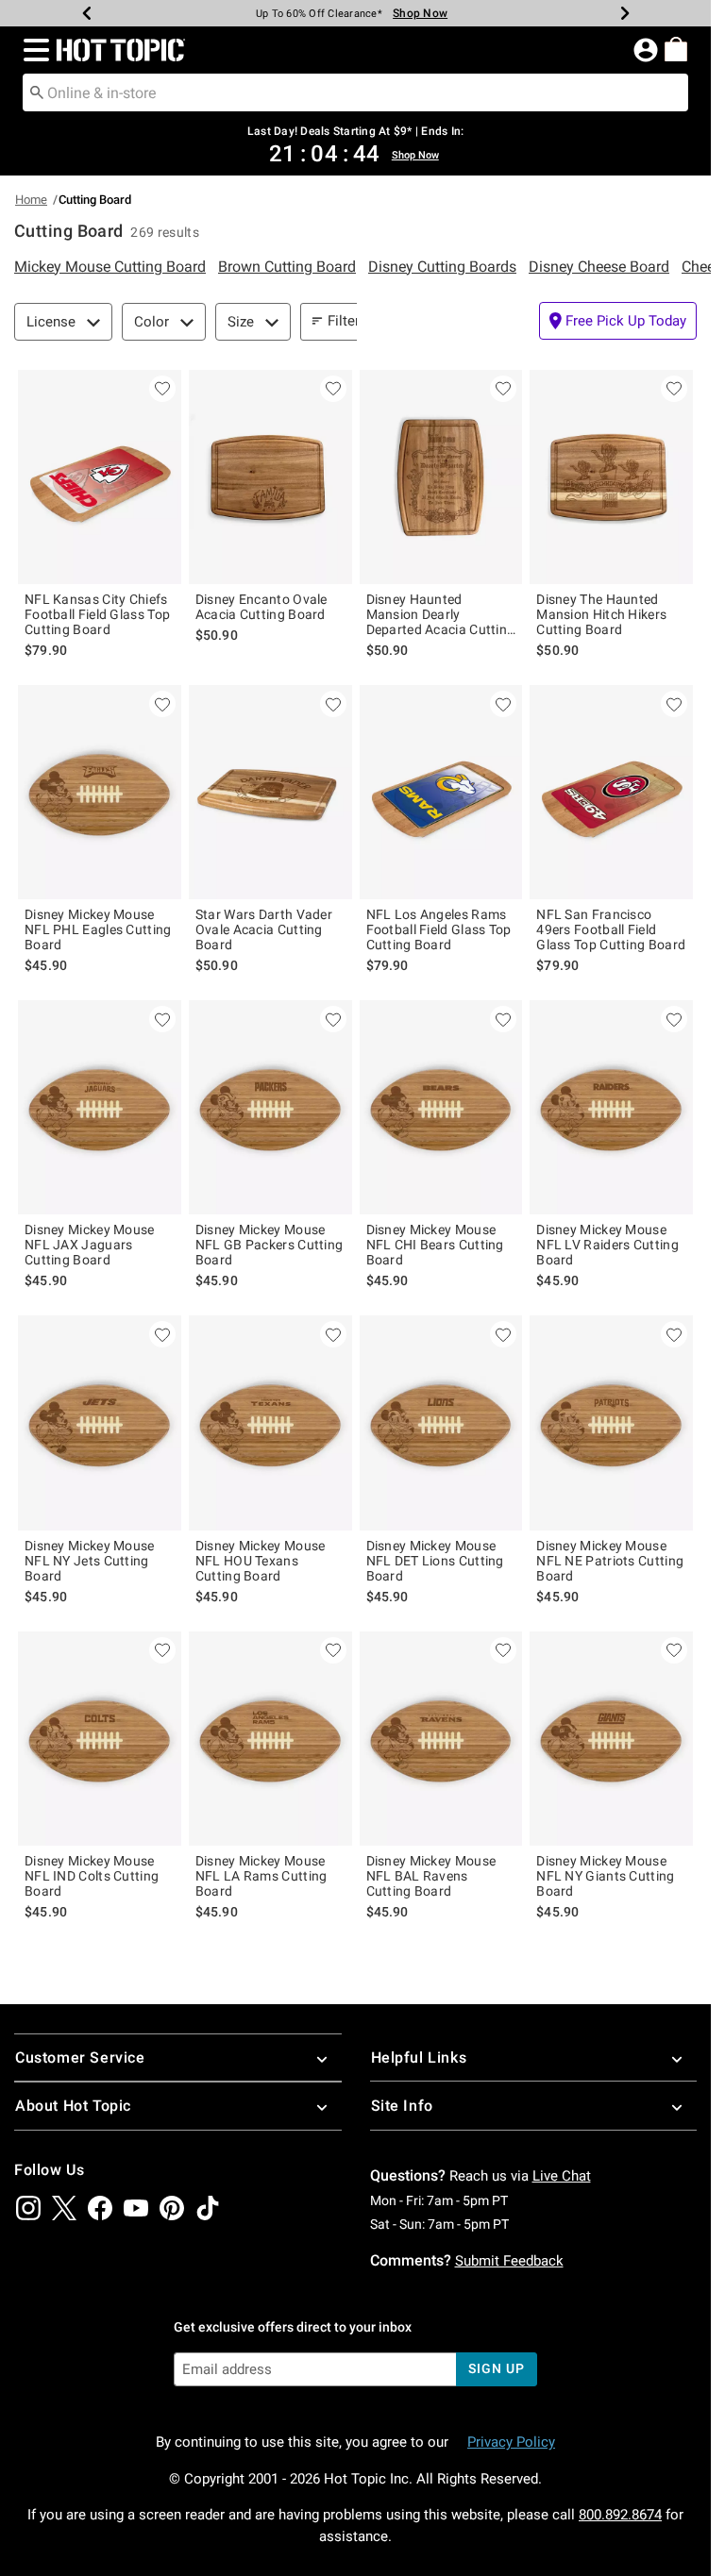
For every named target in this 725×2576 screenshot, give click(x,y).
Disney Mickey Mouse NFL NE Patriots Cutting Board (610, 1561)
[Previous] (87, 13)
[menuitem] (676, 49)
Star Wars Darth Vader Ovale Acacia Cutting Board (264, 929)
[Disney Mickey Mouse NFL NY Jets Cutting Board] (100, 1422)
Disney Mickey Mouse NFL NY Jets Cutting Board (90, 1561)
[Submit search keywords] (37, 92)
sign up (496, 2368)
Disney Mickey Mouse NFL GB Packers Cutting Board (270, 1245)
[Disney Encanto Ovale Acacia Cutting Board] (270, 477)
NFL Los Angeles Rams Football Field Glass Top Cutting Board (439, 929)
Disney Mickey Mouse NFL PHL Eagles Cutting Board (98, 929)
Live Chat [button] (562, 2176)
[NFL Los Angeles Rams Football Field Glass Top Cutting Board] (441, 792)
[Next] (625, 13)
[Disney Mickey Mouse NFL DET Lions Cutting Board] (441, 1422)
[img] (28, 2208)
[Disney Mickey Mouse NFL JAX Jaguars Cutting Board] (100, 1107)
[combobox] (355, 92)
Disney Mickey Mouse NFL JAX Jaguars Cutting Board (90, 1245)
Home (31, 200)
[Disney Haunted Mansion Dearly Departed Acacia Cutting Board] (441, 477)
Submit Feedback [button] (509, 2261)
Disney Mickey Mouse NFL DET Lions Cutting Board (435, 1561)
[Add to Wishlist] (162, 389)
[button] (33, 50)
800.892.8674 (620, 2515)
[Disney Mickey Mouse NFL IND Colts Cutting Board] (100, 1739)
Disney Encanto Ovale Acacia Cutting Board (261, 607)
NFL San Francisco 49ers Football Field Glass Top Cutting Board (611, 929)
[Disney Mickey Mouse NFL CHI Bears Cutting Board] (441, 1107)
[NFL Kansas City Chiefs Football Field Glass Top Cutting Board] (100, 477)
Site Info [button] (402, 2106)
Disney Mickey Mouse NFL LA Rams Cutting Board (261, 1876)
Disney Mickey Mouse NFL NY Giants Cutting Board (605, 1876)
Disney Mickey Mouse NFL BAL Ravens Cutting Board (431, 1876)
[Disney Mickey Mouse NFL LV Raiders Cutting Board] (611, 1107)
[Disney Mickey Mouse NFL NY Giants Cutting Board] (611, 1739)
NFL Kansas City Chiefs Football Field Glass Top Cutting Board (97, 614)
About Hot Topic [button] (73, 2106)
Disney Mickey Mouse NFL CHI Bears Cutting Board (435, 1245)
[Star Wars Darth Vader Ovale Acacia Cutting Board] (270, 792)
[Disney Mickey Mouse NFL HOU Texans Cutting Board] (270, 1422)
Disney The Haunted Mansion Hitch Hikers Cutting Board (601, 614)
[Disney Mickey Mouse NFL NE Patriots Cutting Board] (611, 1422)
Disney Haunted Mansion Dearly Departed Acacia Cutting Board (441, 614)
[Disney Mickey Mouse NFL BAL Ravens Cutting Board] (441, 1739)
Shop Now (420, 13)
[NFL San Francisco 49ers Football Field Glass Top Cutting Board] (611, 792)
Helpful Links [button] (419, 2057)
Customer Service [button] (80, 2057)
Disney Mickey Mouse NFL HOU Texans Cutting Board (261, 1561)
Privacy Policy (511, 2442)
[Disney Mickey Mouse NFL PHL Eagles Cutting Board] (100, 792)
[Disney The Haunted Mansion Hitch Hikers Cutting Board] (611, 477)
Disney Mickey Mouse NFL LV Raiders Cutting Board (607, 1245)
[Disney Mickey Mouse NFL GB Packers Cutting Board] (270, 1107)
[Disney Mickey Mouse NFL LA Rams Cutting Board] (270, 1739)
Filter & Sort (365, 321)
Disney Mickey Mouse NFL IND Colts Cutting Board (92, 1876)
